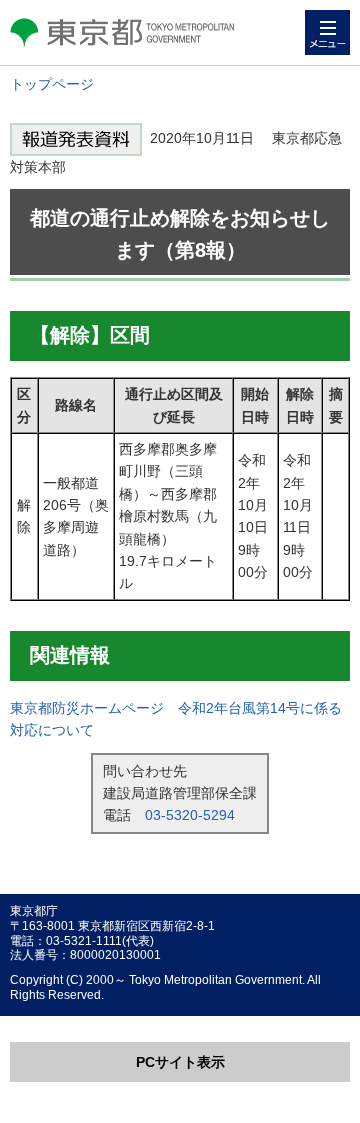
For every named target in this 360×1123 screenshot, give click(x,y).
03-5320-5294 (190, 815)
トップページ (52, 84)
